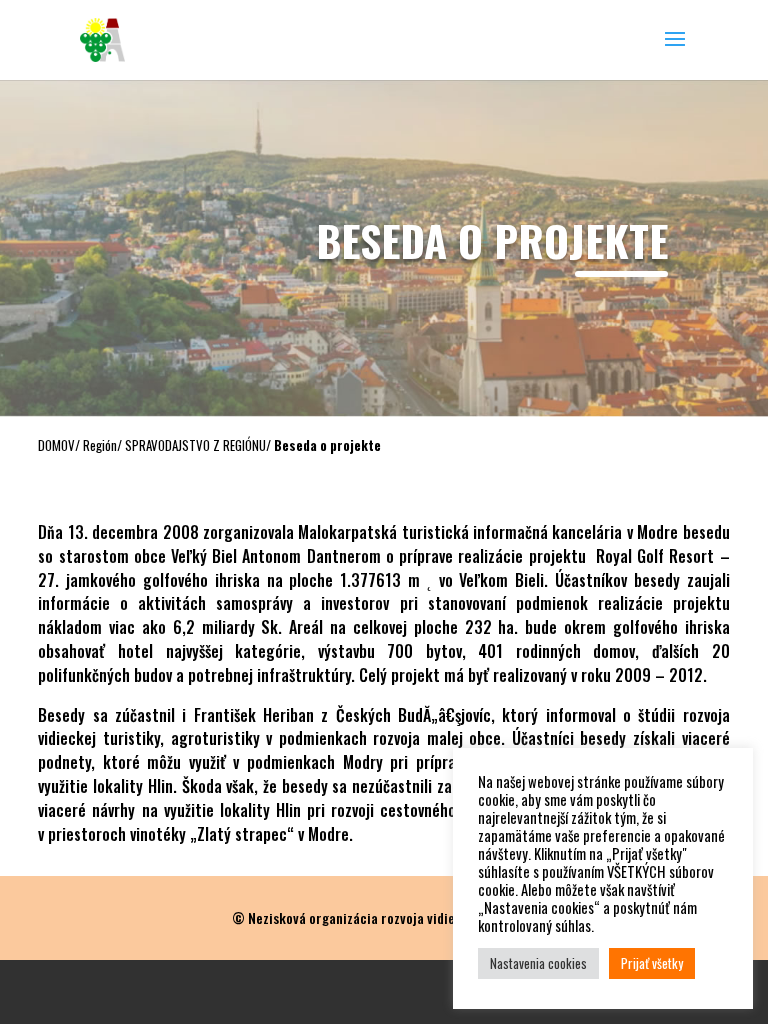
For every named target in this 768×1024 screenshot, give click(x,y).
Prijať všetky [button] (652, 963)
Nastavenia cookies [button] (538, 963)
